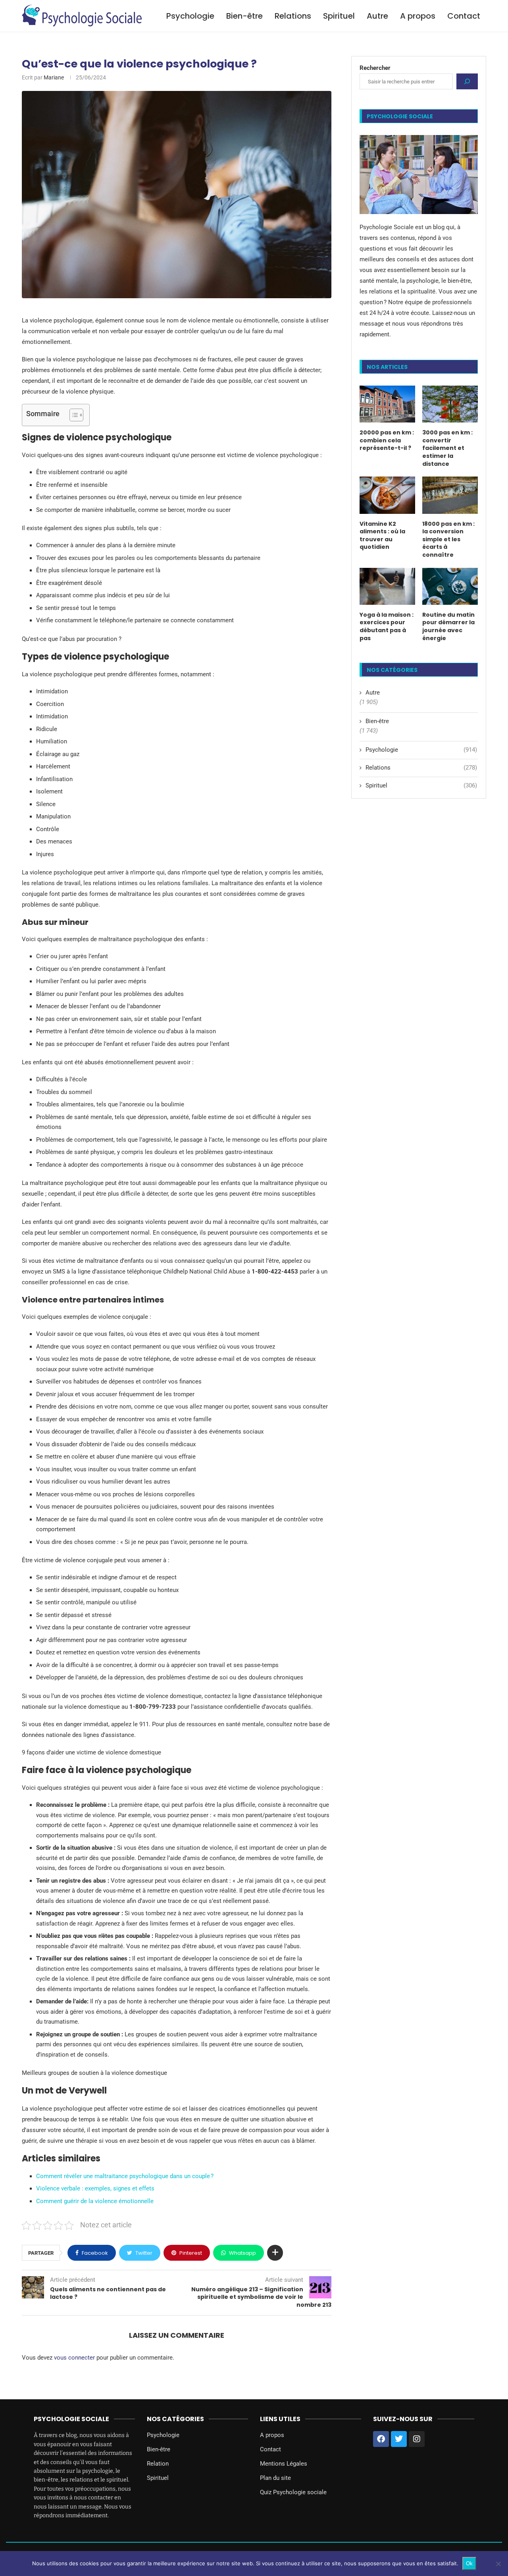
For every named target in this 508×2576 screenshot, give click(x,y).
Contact (464, 16)
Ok (469, 2563)
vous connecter (74, 2358)
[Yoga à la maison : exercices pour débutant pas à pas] (387, 586)
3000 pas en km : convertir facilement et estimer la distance (447, 448)
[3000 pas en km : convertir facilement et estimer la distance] (450, 404)
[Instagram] (417, 2439)
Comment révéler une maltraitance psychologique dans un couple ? (125, 2176)
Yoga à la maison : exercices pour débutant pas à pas (387, 627)
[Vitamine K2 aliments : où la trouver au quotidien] (387, 495)
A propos (418, 16)
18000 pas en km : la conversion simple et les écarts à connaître (448, 539)
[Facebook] (381, 2439)
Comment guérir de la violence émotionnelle (95, 2201)
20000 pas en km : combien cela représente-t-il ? (387, 440)
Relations (293, 16)
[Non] (498, 2564)
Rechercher (375, 68)
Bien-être (244, 16)
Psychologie (190, 16)
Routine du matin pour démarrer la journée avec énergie (448, 627)
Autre (377, 16)
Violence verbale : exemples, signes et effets (95, 2188)
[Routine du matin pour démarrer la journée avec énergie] (450, 586)
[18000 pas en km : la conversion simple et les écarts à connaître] (450, 495)
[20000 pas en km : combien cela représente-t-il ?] (387, 404)
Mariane (54, 77)
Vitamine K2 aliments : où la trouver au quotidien (382, 536)
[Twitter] (399, 2439)
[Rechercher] (467, 81)
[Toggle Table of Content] (72, 415)
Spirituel (339, 16)
